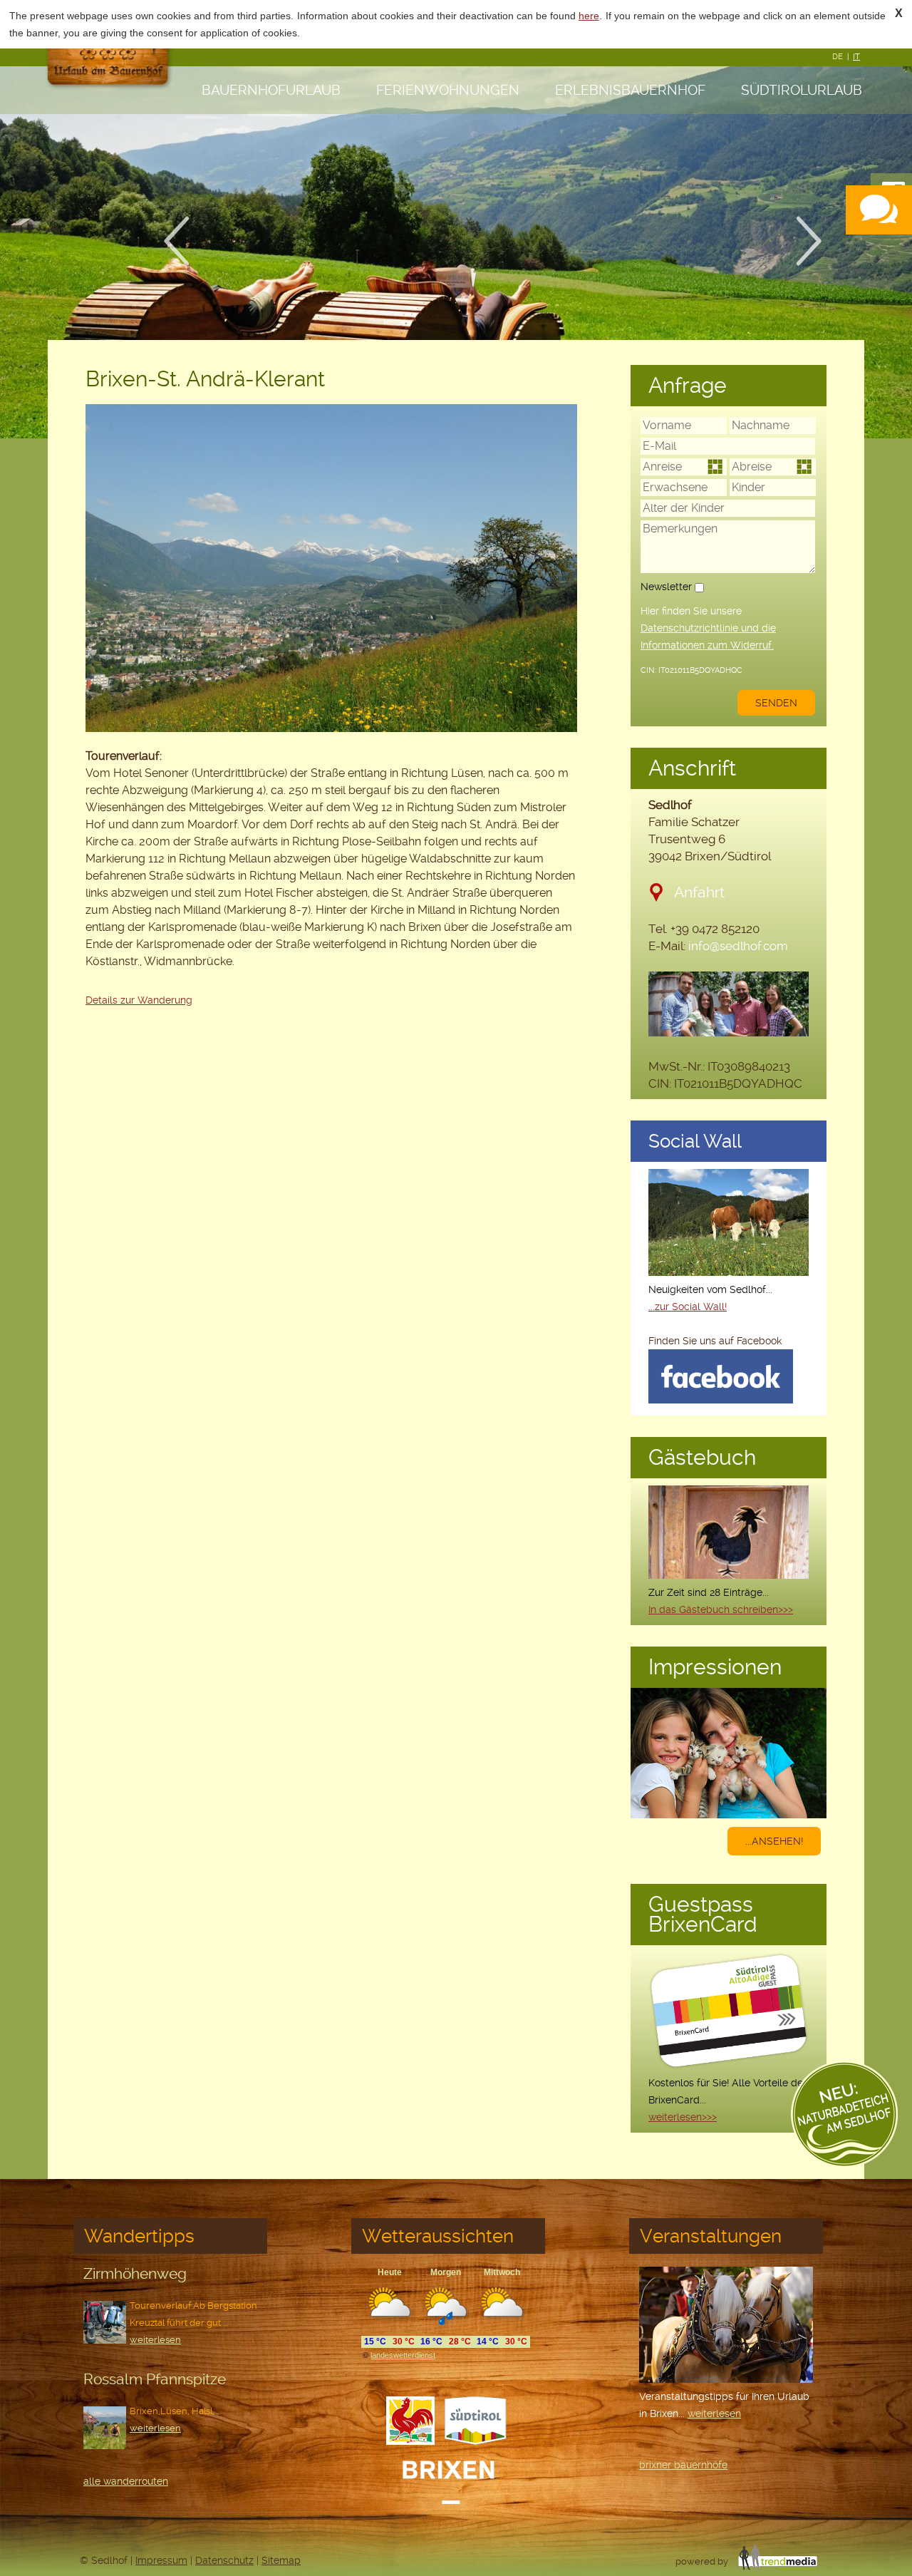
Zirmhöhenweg (135, 2273)
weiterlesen (714, 2413)
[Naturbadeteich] (844, 2117)
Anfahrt (699, 892)
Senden (776, 703)
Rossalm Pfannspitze (155, 2379)
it (856, 57)
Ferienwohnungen (448, 90)
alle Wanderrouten (126, 2481)
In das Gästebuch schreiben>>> (721, 1609)
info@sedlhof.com (738, 946)
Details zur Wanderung (139, 1000)
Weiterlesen (155, 2340)
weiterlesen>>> (683, 2117)
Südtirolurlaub (802, 90)
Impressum (161, 2560)
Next (818, 241)
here (589, 16)
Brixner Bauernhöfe (683, 2465)
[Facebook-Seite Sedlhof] (721, 1400)
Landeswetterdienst (403, 2355)
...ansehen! (774, 1841)
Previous (185, 241)
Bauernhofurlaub (271, 90)
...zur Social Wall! (688, 1307)
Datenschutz (224, 2560)
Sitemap (281, 2560)
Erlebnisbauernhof (630, 90)
